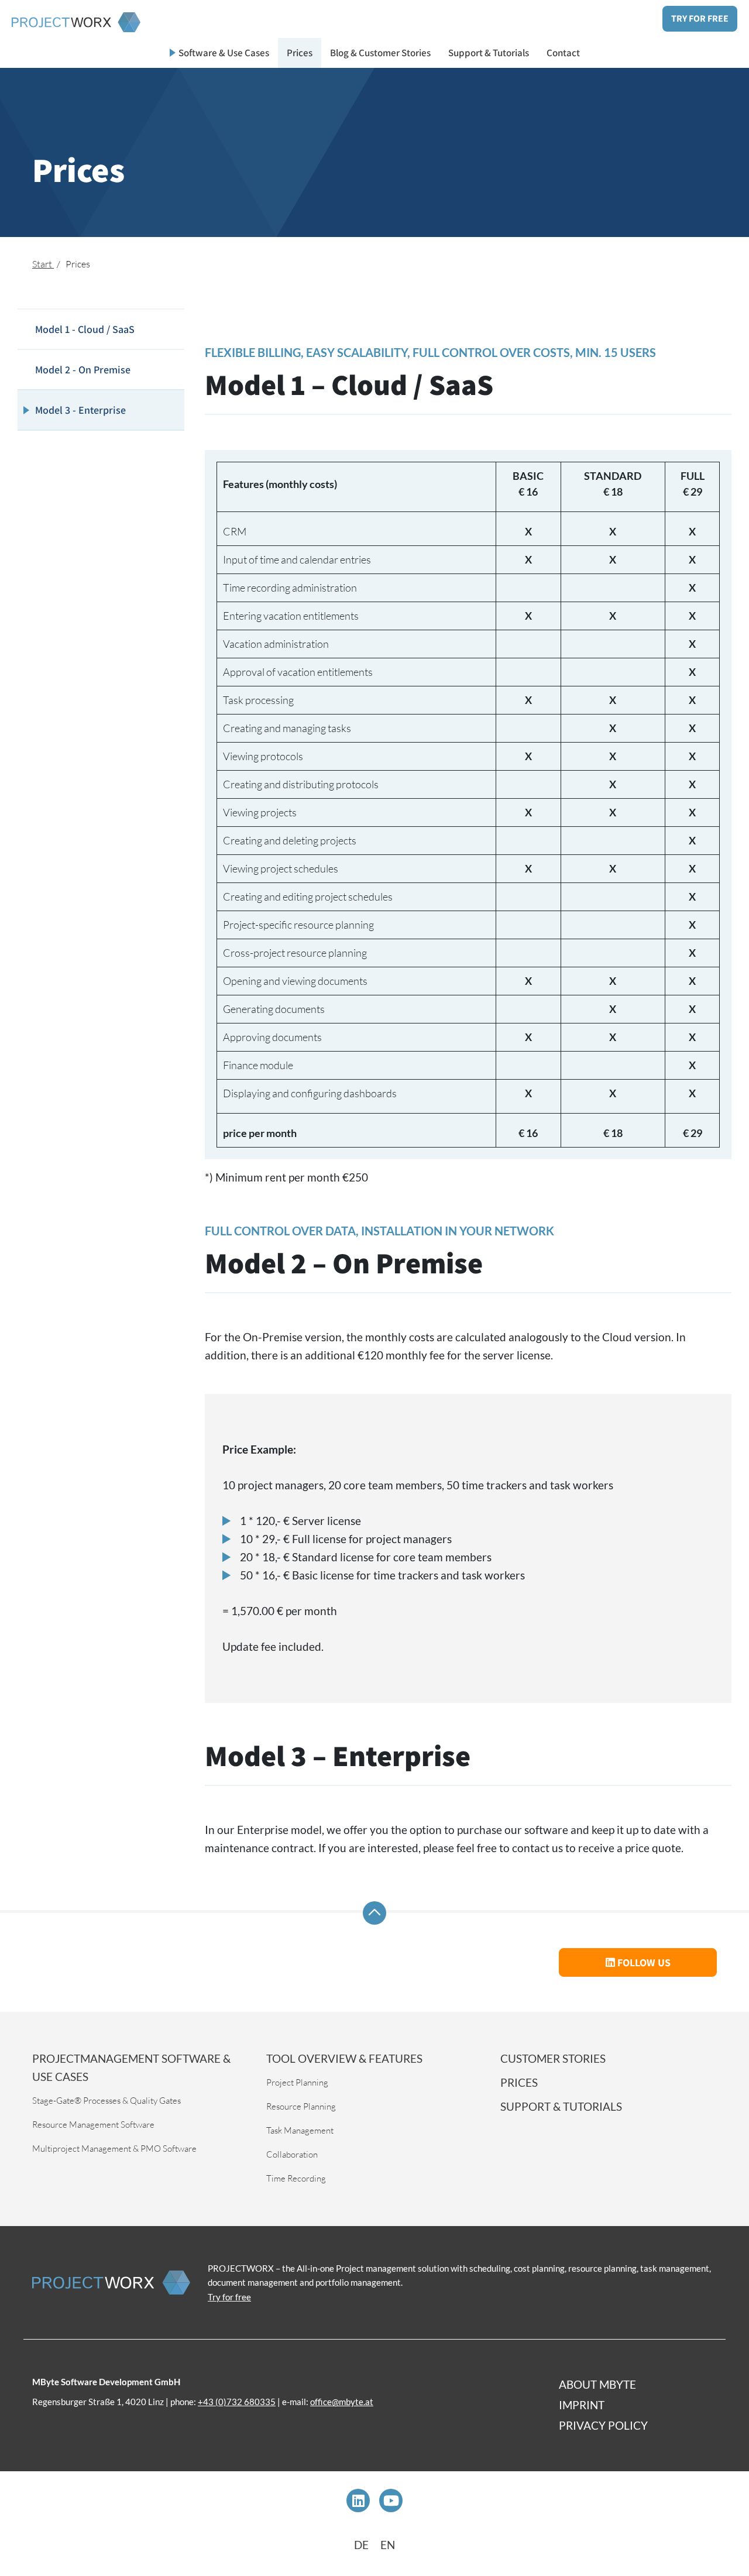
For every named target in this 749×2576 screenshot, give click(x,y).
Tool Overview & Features (344, 2058)
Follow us (643, 1962)
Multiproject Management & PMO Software (114, 2149)
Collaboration (292, 2154)
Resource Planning (301, 2106)
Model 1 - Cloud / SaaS (85, 329)
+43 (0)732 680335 (237, 2402)
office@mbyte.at (342, 2402)
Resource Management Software (93, 2125)
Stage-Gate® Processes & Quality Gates (106, 2101)
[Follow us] (358, 2501)
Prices (300, 53)
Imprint (582, 2405)
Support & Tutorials (489, 53)
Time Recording (296, 2178)
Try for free (700, 18)
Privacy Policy (603, 2425)
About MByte (597, 2384)
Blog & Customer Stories (380, 53)
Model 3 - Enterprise (80, 410)
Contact (563, 53)
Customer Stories (553, 2058)
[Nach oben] (374, 1913)
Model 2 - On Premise (83, 370)
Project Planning (297, 2082)
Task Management (300, 2130)
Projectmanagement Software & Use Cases (131, 2067)
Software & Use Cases (224, 53)
